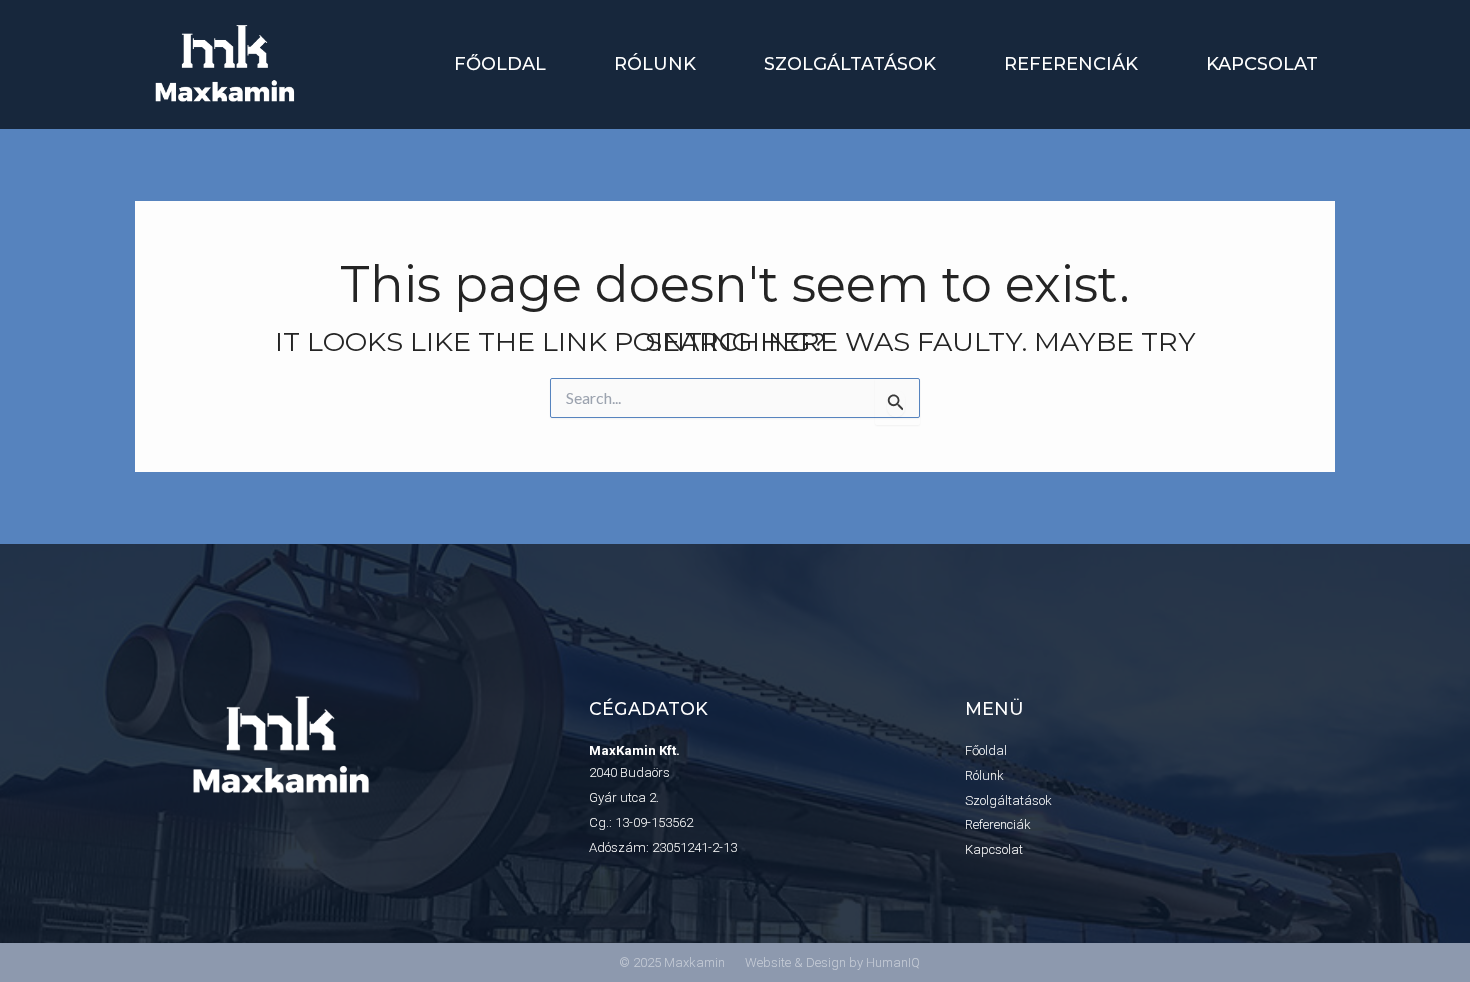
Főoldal (500, 64)
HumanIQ (893, 962)
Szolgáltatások (850, 64)
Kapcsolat (1262, 64)
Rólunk (655, 64)
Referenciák (1071, 64)
